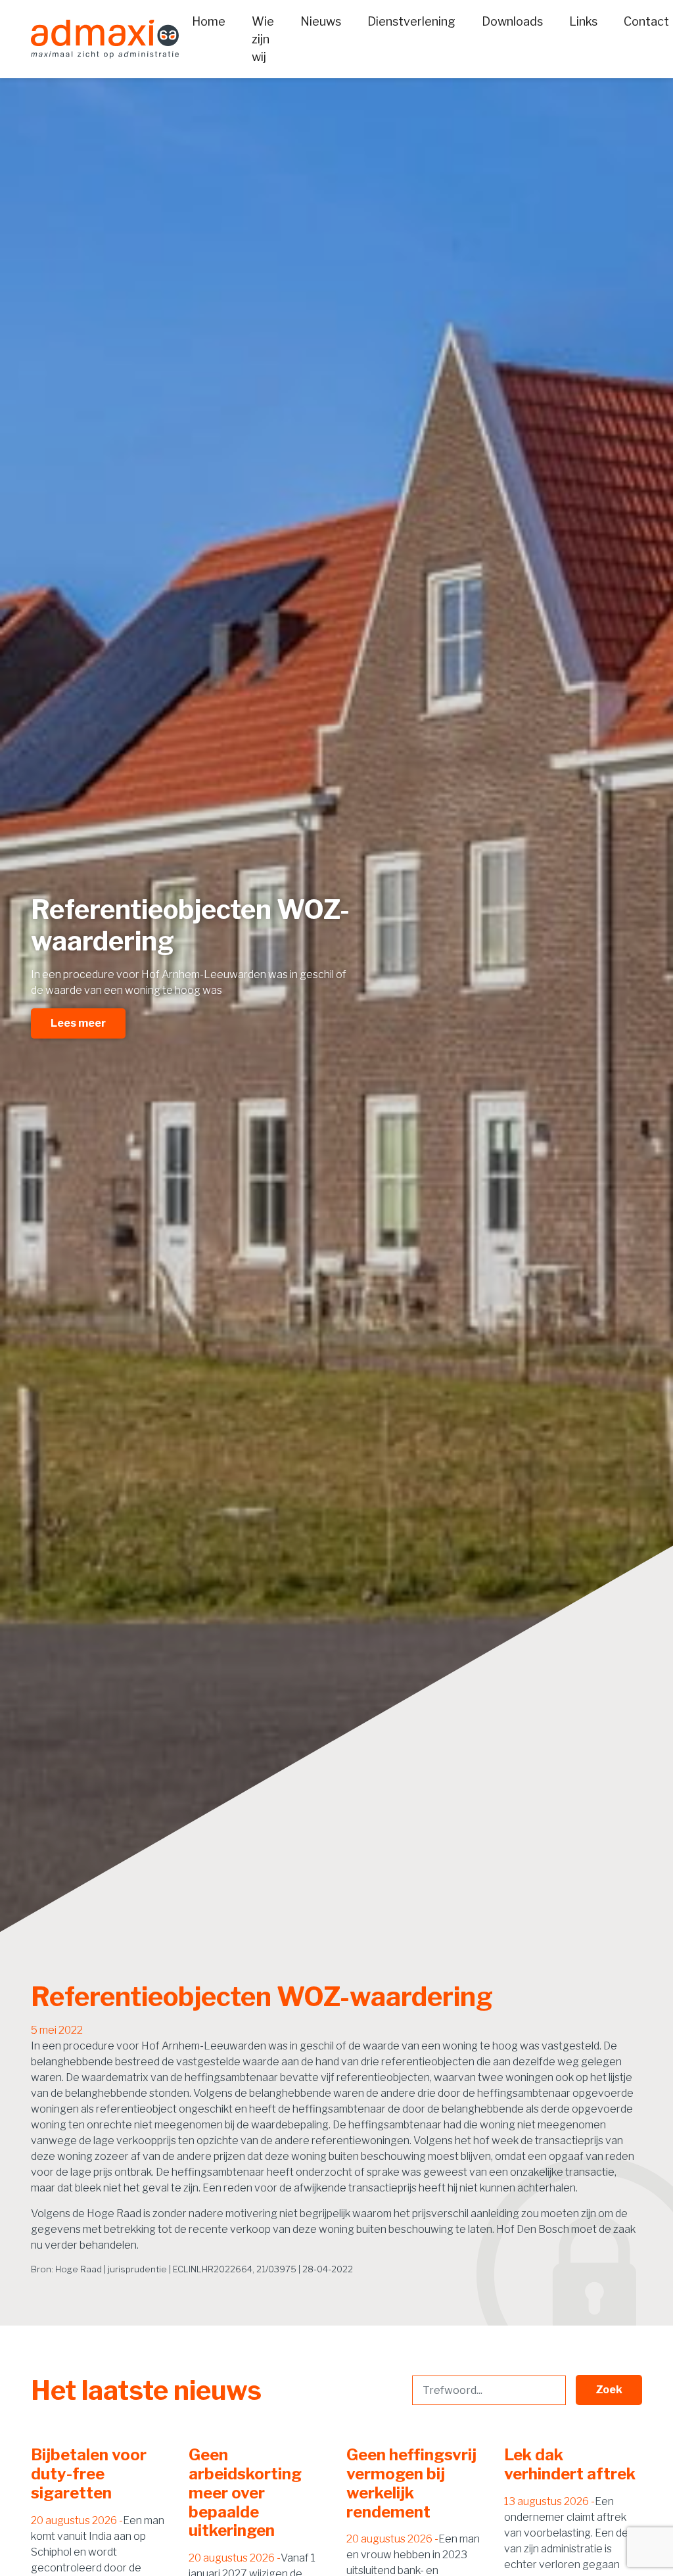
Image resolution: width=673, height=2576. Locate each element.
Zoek (609, 2390)
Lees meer (78, 1023)
